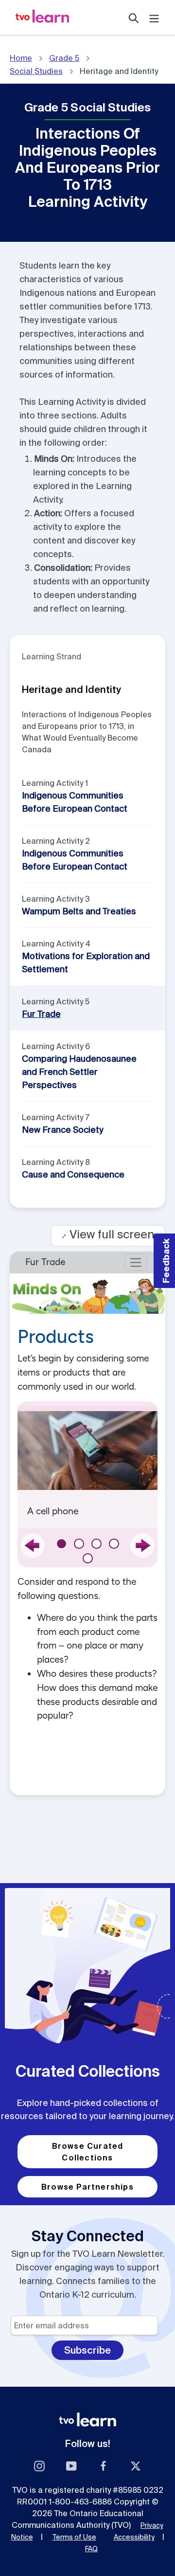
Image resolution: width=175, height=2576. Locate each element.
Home (21, 58)
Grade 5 (64, 58)
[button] (164, 1261)
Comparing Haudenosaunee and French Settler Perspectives (79, 1072)
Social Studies (36, 71)
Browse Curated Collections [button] (88, 2152)
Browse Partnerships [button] (87, 2187)
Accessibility (134, 2537)
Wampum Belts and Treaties (79, 911)
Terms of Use (74, 2537)
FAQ (91, 2549)
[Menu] (154, 17)
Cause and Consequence (73, 1174)
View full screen (108, 1234)
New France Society (62, 1130)
